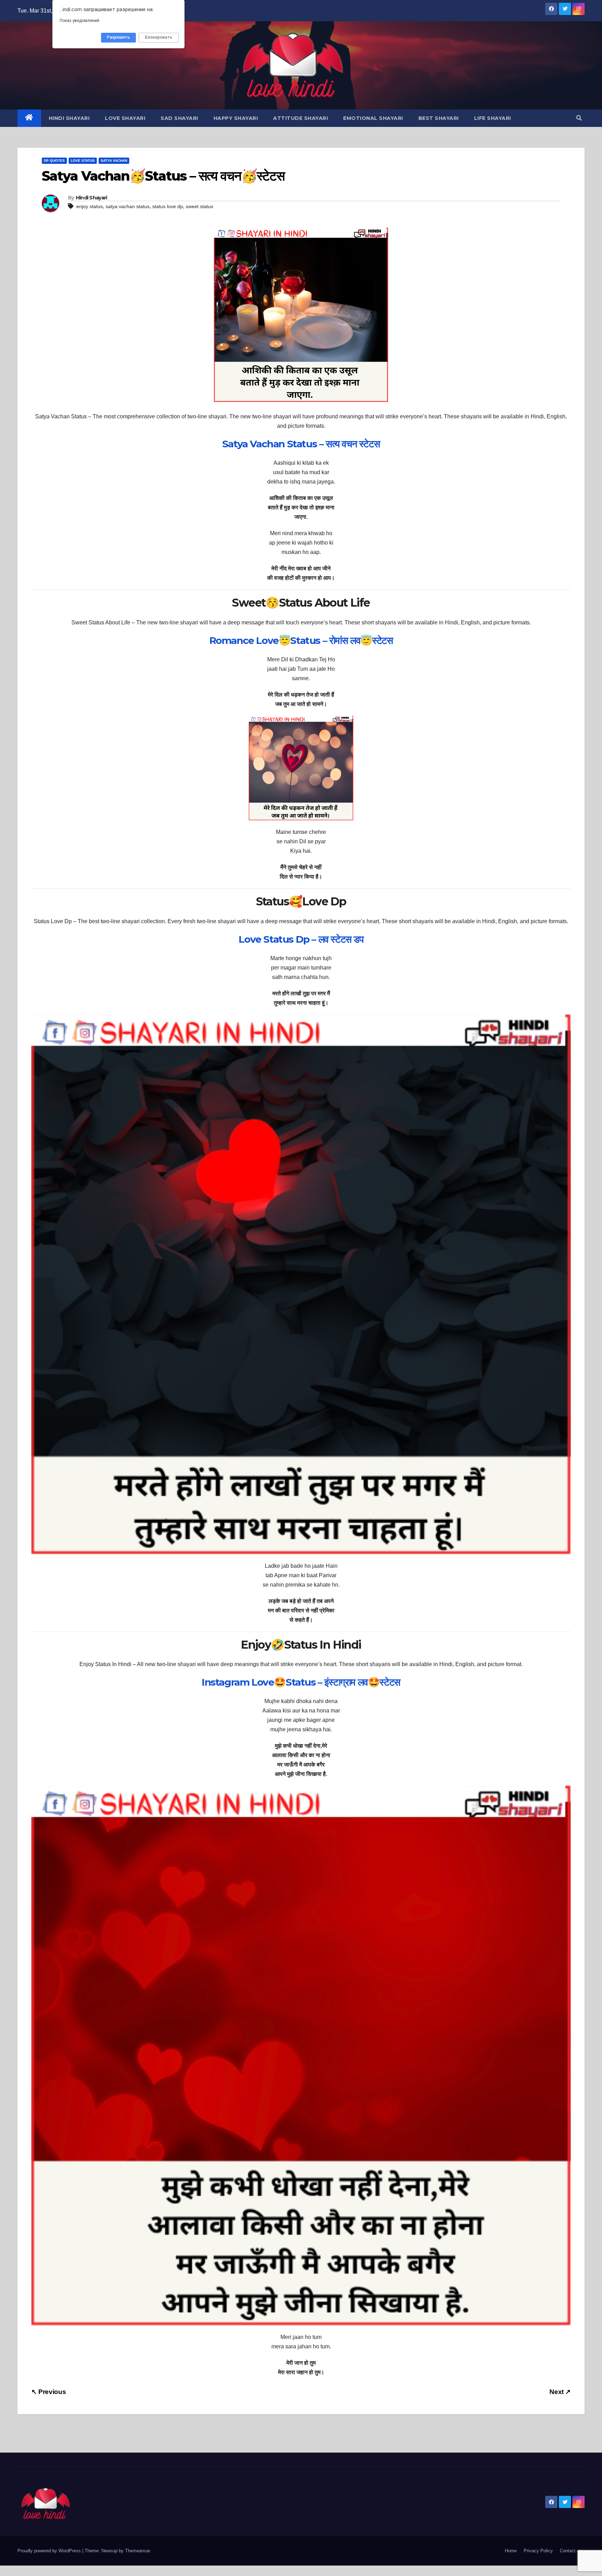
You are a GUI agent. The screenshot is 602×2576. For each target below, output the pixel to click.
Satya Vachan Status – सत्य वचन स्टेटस (301, 444)
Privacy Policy (538, 2551)
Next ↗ (560, 2392)
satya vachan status (128, 206)
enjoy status (90, 206)
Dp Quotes (54, 161)
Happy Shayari (236, 118)
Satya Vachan (114, 161)
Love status (83, 161)
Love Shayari (125, 118)
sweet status (199, 206)
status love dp (168, 206)
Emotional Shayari (373, 118)
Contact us (571, 2551)
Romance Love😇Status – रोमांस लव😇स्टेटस (301, 640)
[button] (579, 118)
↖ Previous (49, 2392)
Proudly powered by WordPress (50, 2551)
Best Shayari (439, 118)
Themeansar (137, 2551)
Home (511, 2551)
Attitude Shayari (300, 118)
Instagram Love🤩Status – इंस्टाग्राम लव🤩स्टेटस (301, 1682)
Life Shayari (493, 118)
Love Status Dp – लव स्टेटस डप (301, 939)
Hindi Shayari (69, 118)
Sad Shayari (179, 118)
